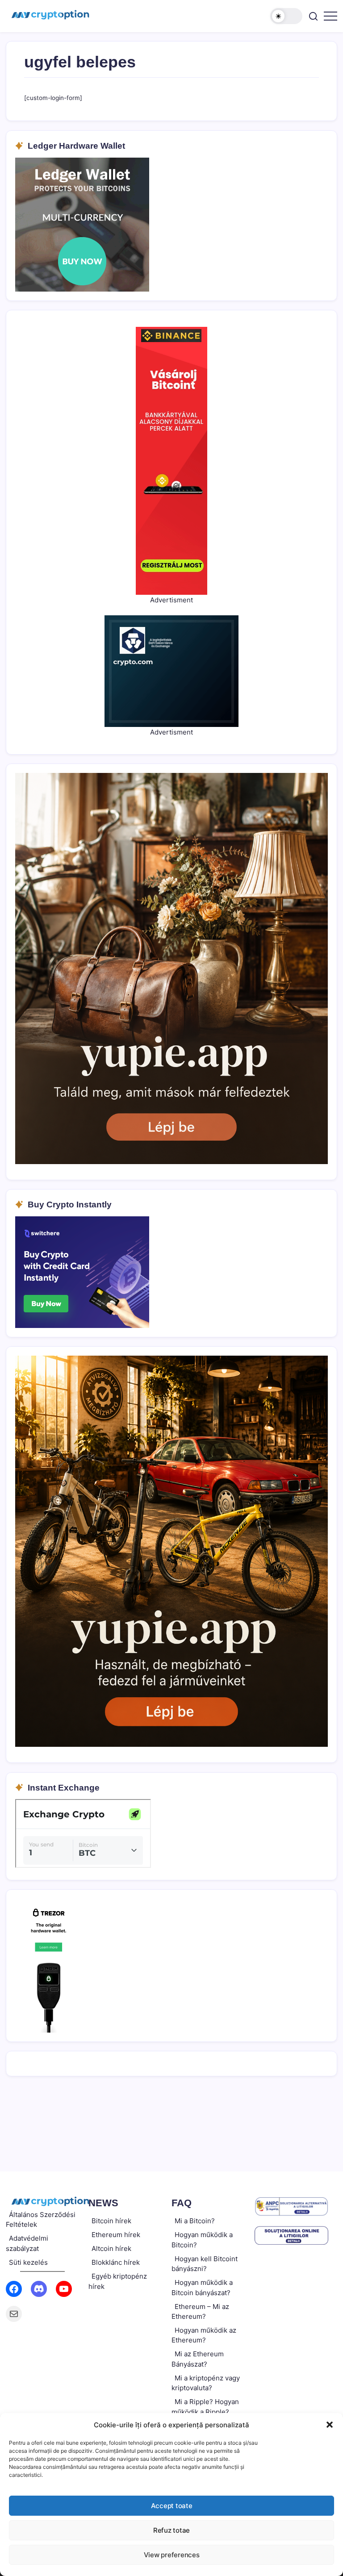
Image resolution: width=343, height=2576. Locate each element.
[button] (330, 2425)
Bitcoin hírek (111, 2221)
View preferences (172, 2555)
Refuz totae (171, 2530)
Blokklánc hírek (116, 2262)
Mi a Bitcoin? (195, 2221)
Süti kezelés (28, 2262)
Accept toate (172, 2506)
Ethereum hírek (116, 2235)
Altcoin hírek (111, 2248)
